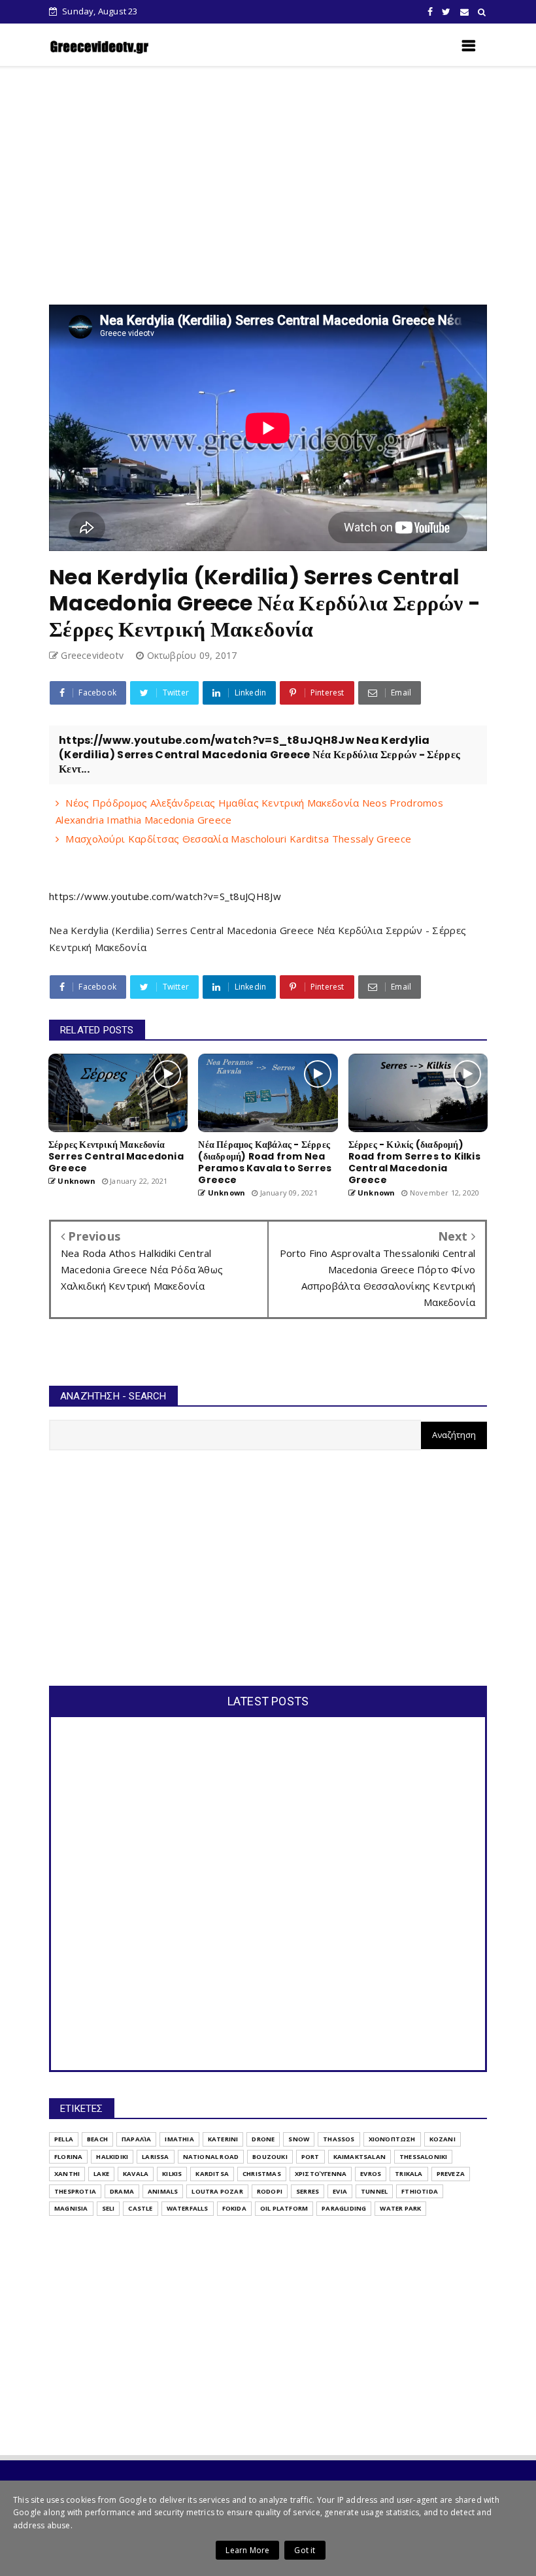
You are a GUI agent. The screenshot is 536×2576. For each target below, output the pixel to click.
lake (101, 2174)
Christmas (262, 2174)
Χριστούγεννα (321, 2174)
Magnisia (71, 2208)
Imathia (179, 2139)
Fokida (234, 2208)
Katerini (223, 2139)
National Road (211, 2157)
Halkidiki (112, 2157)
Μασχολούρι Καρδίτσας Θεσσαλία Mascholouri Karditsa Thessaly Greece (238, 839)
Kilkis (172, 2174)
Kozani (443, 2139)
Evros (371, 2174)
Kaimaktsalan (360, 2157)
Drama (122, 2191)
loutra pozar (217, 2191)
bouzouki (270, 2157)
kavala (136, 2174)
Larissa (155, 2157)
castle (140, 2208)
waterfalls (188, 2208)
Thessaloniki (423, 2157)
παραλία (136, 2139)
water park (400, 2208)
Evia (340, 2191)
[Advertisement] (293, 186)
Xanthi (67, 2174)
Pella (64, 2139)
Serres (308, 2191)
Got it (305, 2550)
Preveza (451, 2174)
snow (299, 2139)
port (310, 2157)
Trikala (409, 2174)
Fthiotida (420, 2191)
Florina (68, 2157)
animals (163, 2191)
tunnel (374, 2191)
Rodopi (270, 2191)
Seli (109, 2208)
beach (97, 2139)
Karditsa (212, 2174)
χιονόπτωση (392, 2139)
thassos (339, 2139)
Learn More (247, 2550)
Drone (263, 2139)
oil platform (284, 2208)
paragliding (344, 2208)
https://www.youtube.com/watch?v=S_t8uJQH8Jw (165, 896)
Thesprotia (75, 2191)
